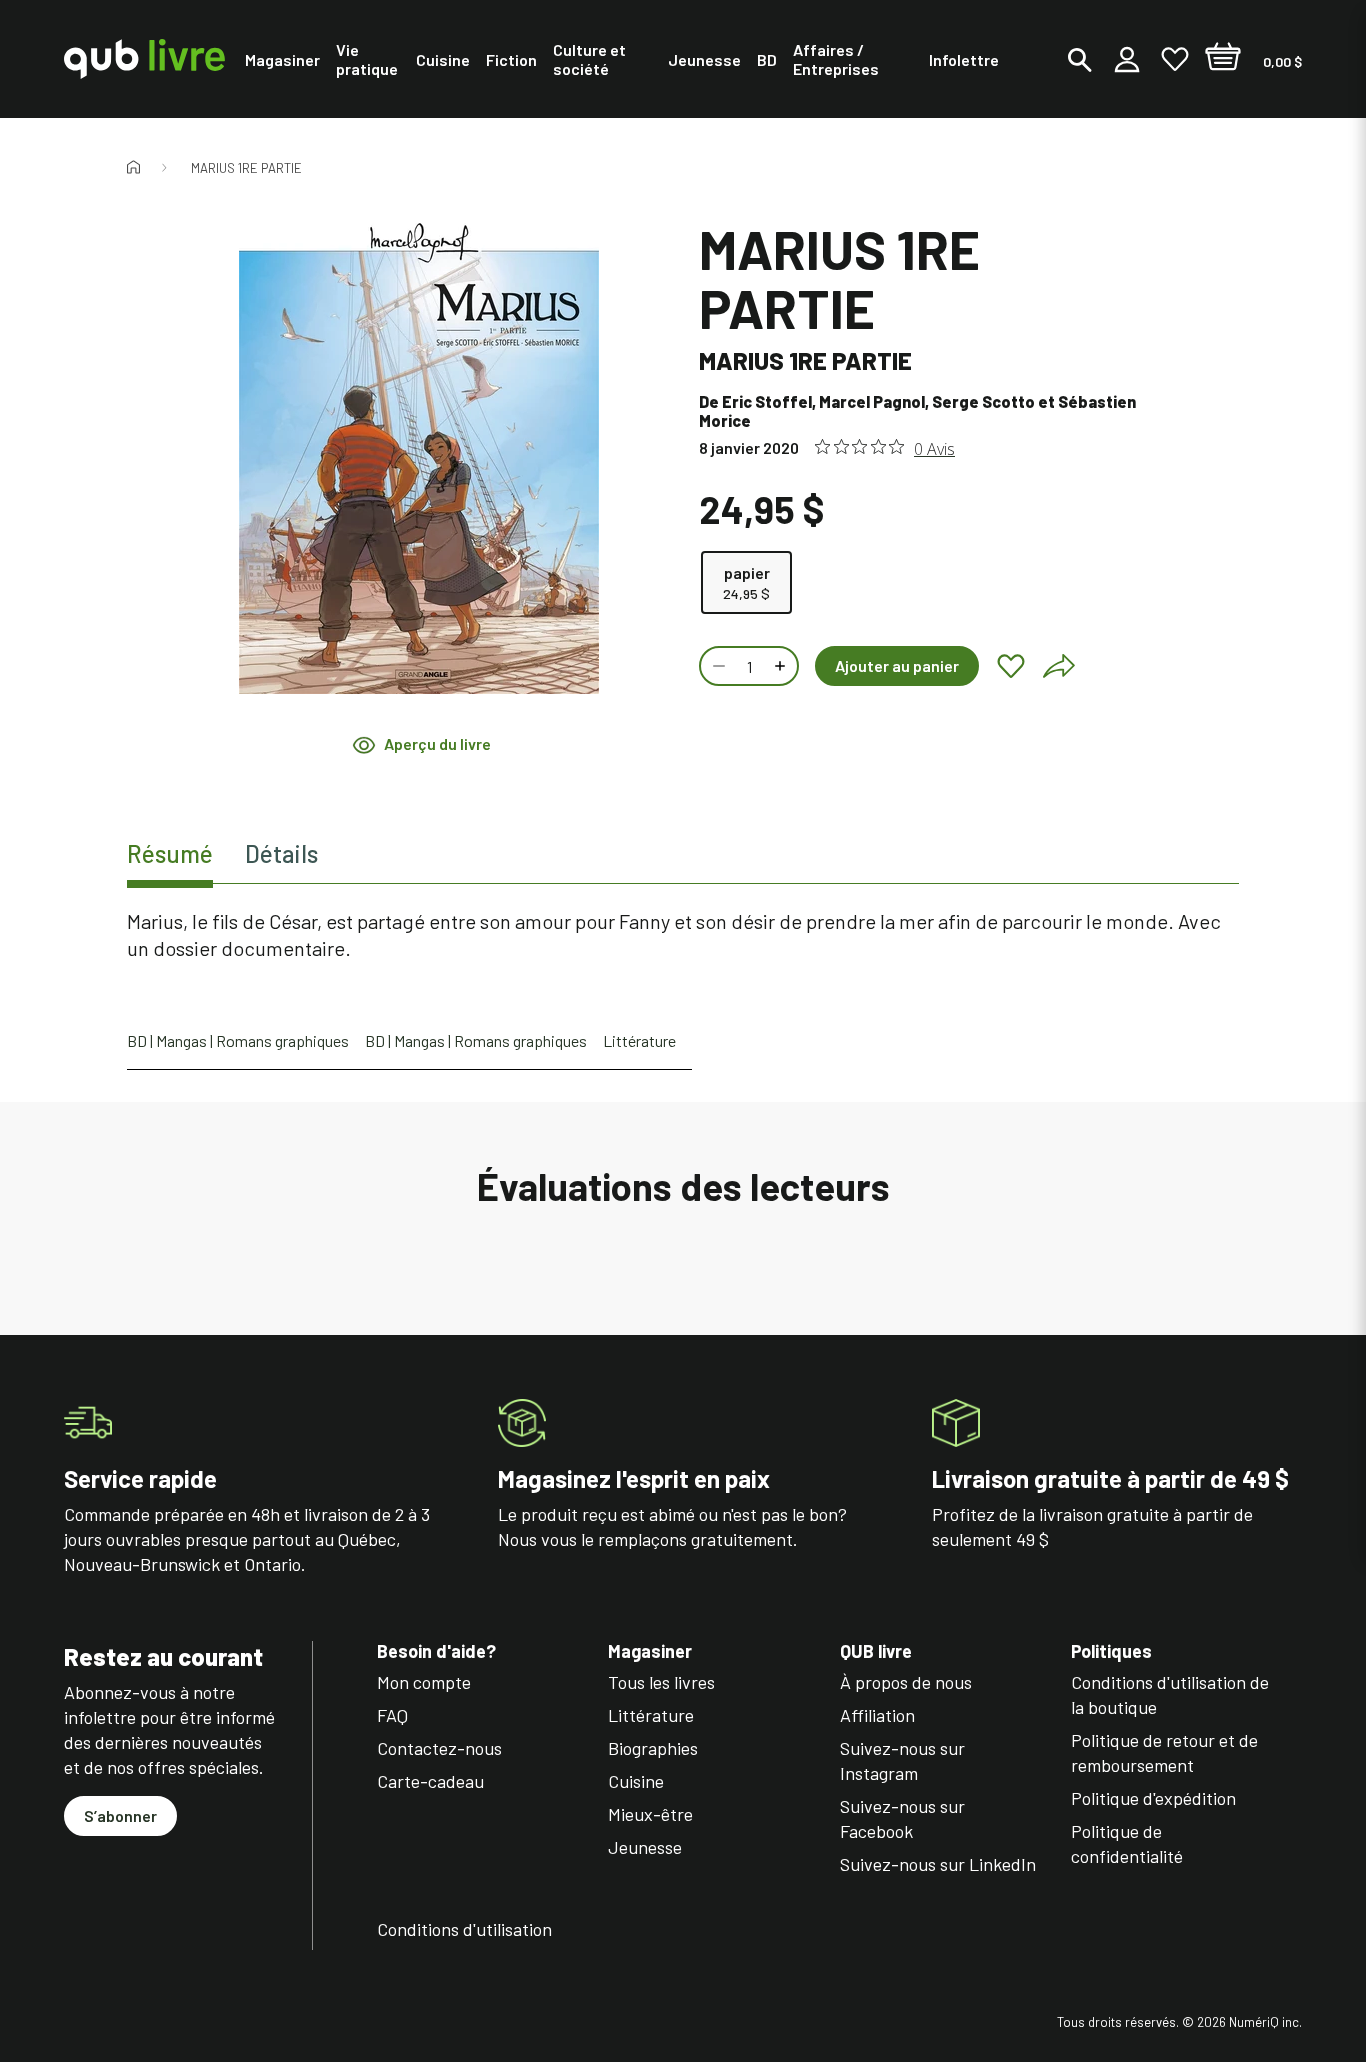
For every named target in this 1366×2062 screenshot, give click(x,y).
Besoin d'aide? (436, 1651)
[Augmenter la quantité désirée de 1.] (782, 666)
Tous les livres (661, 1682)
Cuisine (636, 1781)
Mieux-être (650, 1814)
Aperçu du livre (437, 744)
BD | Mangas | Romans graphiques (238, 1040)
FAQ (392, 1715)
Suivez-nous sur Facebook (902, 1818)
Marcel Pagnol (872, 401)
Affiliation (877, 1715)
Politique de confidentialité (1127, 1843)
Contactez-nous (439, 1748)
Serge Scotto (983, 401)
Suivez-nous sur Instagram (902, 1760)
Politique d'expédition (1153, 1798)
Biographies (653, 1748)
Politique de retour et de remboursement (1164, 1752)
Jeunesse (645, 1847)
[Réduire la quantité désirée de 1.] (717, 666)
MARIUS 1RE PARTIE (246, 168)
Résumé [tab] (170, 853)
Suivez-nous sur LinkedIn (938, 1864)
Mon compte (424, 1682)
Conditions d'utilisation (464, 1929)
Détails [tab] (281, 853)
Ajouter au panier (897, 665)
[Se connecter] (1127, 59)
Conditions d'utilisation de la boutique (1170, 1694)
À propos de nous (906, 1682)
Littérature (639, 1040)
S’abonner (120, 1815)
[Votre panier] (1223, 59)
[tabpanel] (683, 935)
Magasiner (650, 1651)
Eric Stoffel (767, 401)
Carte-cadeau (430, 1781)
